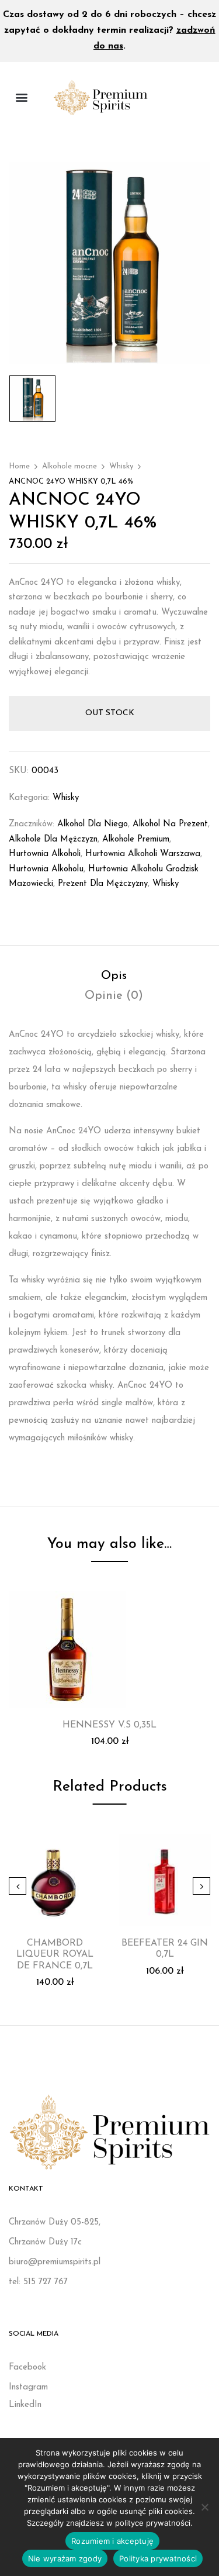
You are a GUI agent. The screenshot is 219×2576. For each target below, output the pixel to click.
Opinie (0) (114, 996)
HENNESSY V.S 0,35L (109, 1725)
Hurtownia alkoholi (45, 854)
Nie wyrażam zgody (65, 2558)
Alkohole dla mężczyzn (53, 839)
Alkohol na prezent (170, 824)
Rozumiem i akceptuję (112, 2541)
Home (19, 466)
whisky (166, 884)
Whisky (121, 466)
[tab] (114, 976)
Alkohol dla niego (93, 824)
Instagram (28, 2387)
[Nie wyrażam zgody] (204, 2507)
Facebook (27, 2368)
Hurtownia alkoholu (46, 869)
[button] (21, 97)
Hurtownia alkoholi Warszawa (143, 854)
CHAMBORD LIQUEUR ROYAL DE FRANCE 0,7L (55, 1954)
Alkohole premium (136, 839)
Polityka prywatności (158, 2558)
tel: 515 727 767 (38, 2282)
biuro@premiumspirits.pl (55, 2262)
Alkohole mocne (69, 466)
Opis (114, 976)
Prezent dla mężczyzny (103, 884)
